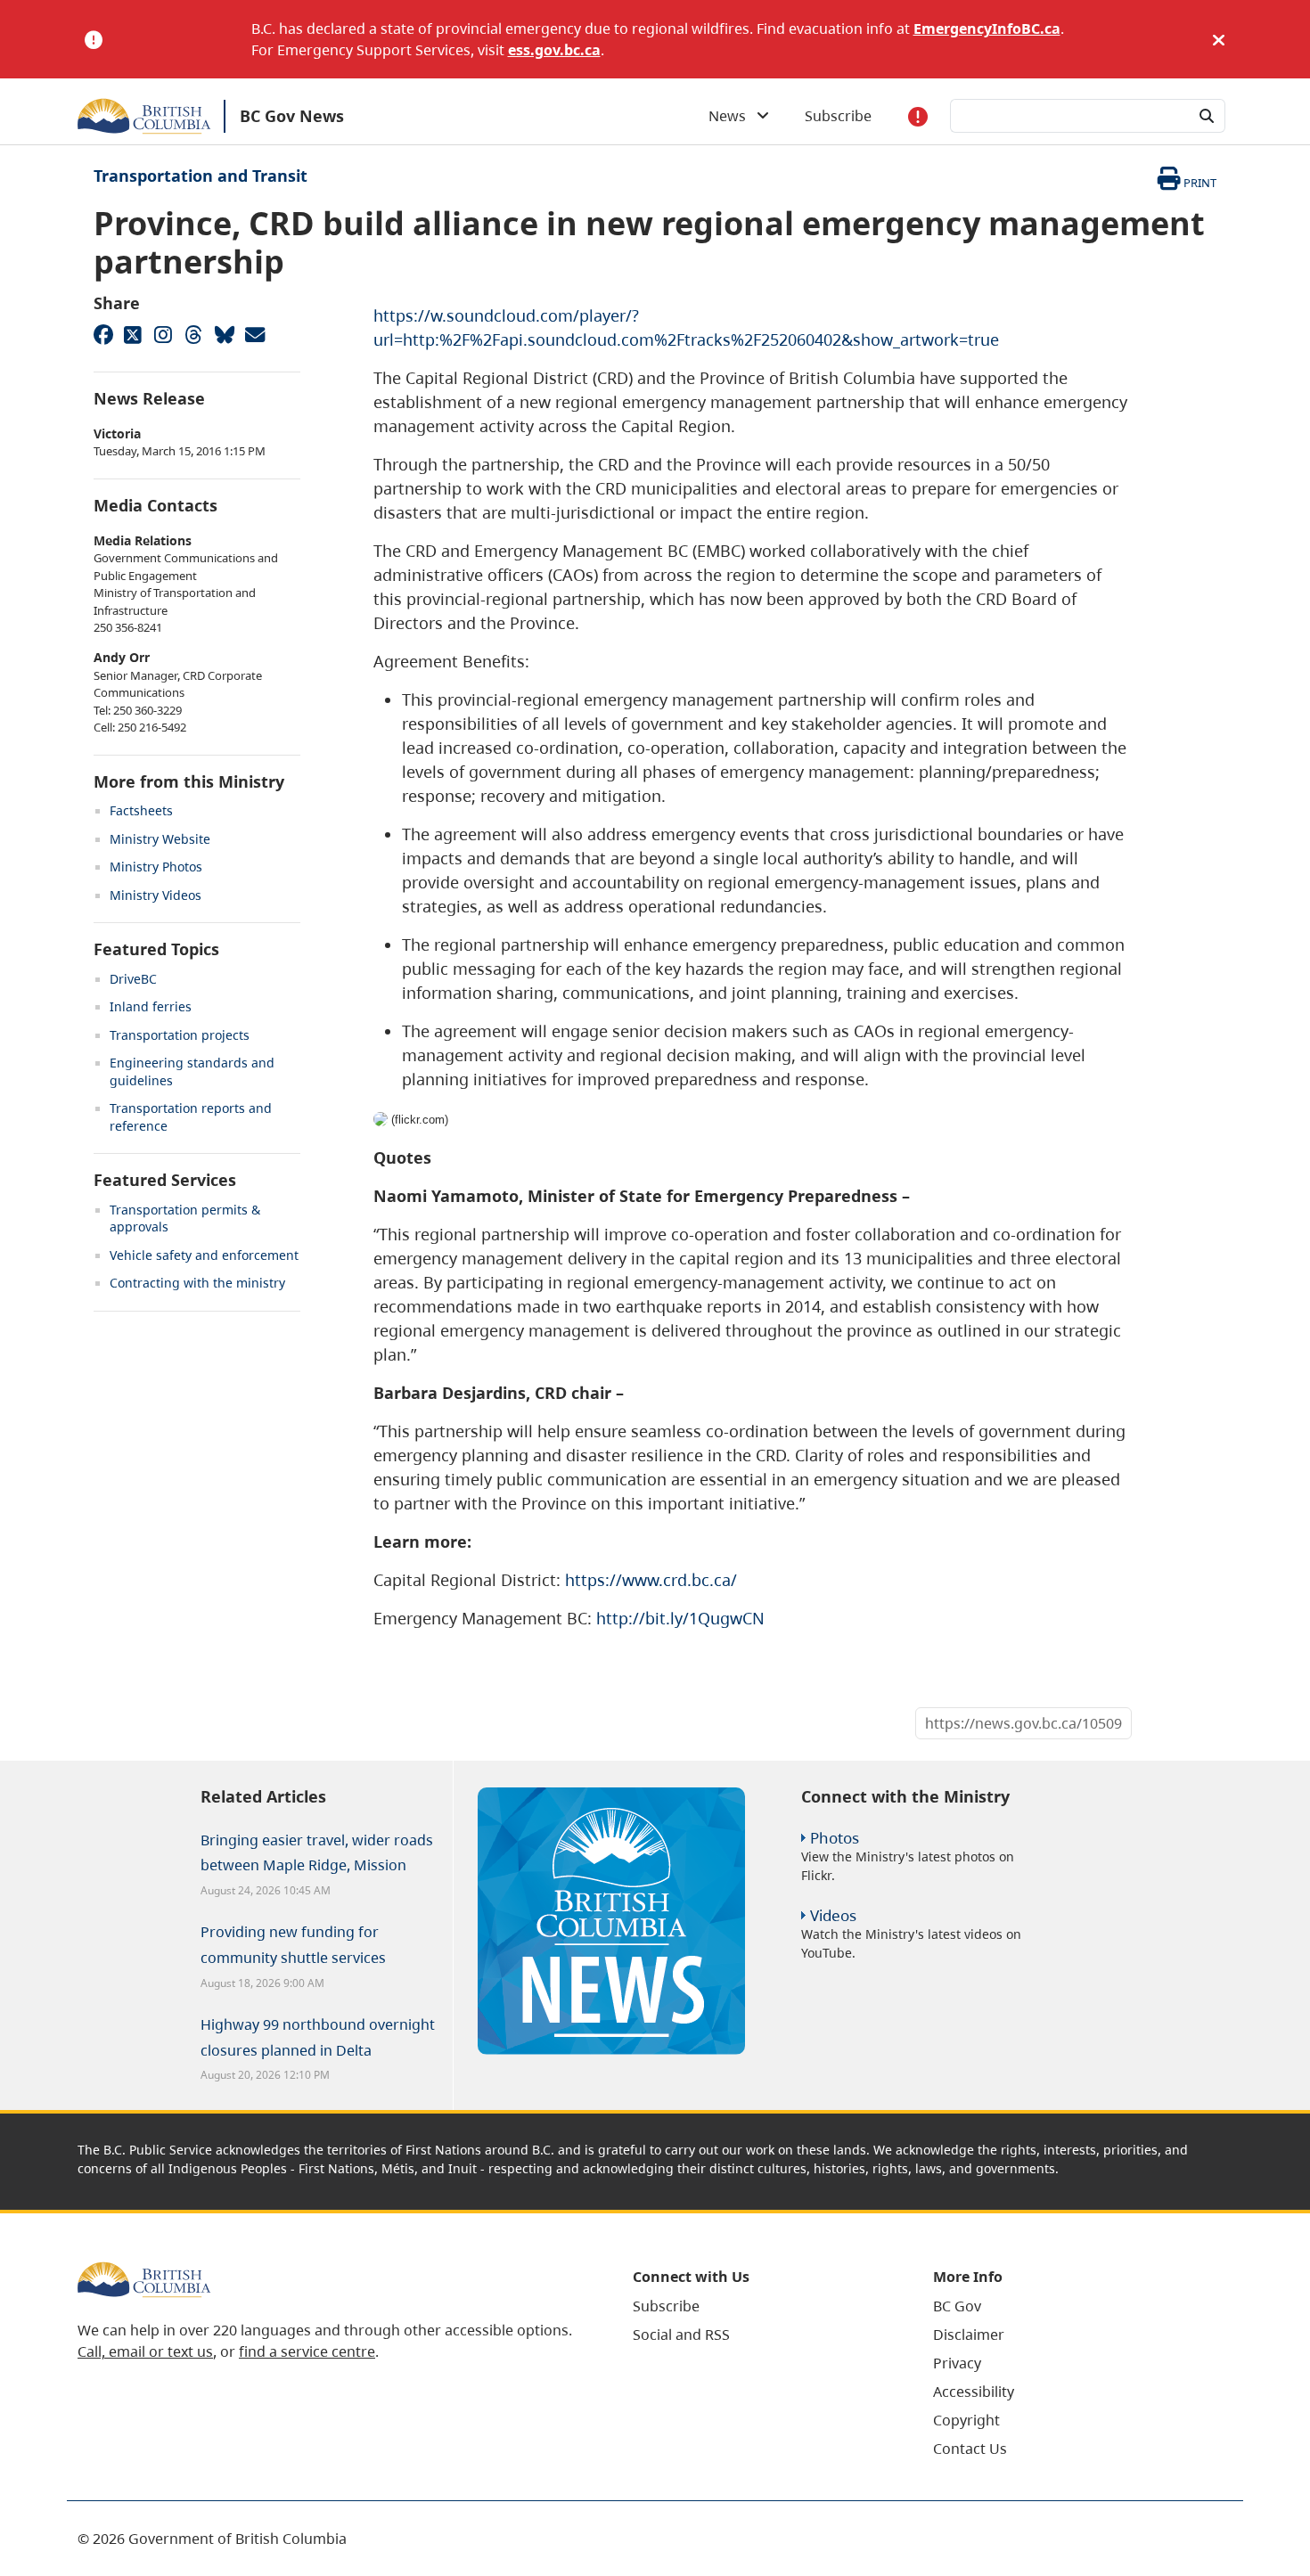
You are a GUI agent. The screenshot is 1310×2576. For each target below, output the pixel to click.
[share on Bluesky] (224, 334)
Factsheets (141, 810)
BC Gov (957, 2306)
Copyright (966, 2420)
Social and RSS (681, 2335)
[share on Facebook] (102, 334)
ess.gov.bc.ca (554, 50)
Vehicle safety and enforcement (204, 1255)
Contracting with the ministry (197, 1283)
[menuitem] (761, 2306)
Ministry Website (160, 839)
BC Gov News (292, 116)
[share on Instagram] (163, 334)
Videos (833, 1915)
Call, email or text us (145, 2351)
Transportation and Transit (201, 176)
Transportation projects (180, 1035)
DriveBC (133, 979)
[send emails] (254, 334)
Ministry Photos (156, 867)
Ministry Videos (156, 895)
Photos (835, 1838)
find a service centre (307, 2351)
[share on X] (133, 334)
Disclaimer (969, 2335)
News (733, 116)
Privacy (957, 2363)
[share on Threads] (193, 334)
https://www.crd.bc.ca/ (651, 1580)
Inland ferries (151, 1006)
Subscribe (838, 116)
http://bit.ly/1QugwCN (680, 1618)
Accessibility (974, 2392)
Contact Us (970, 2449)
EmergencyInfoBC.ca (987, 29)
